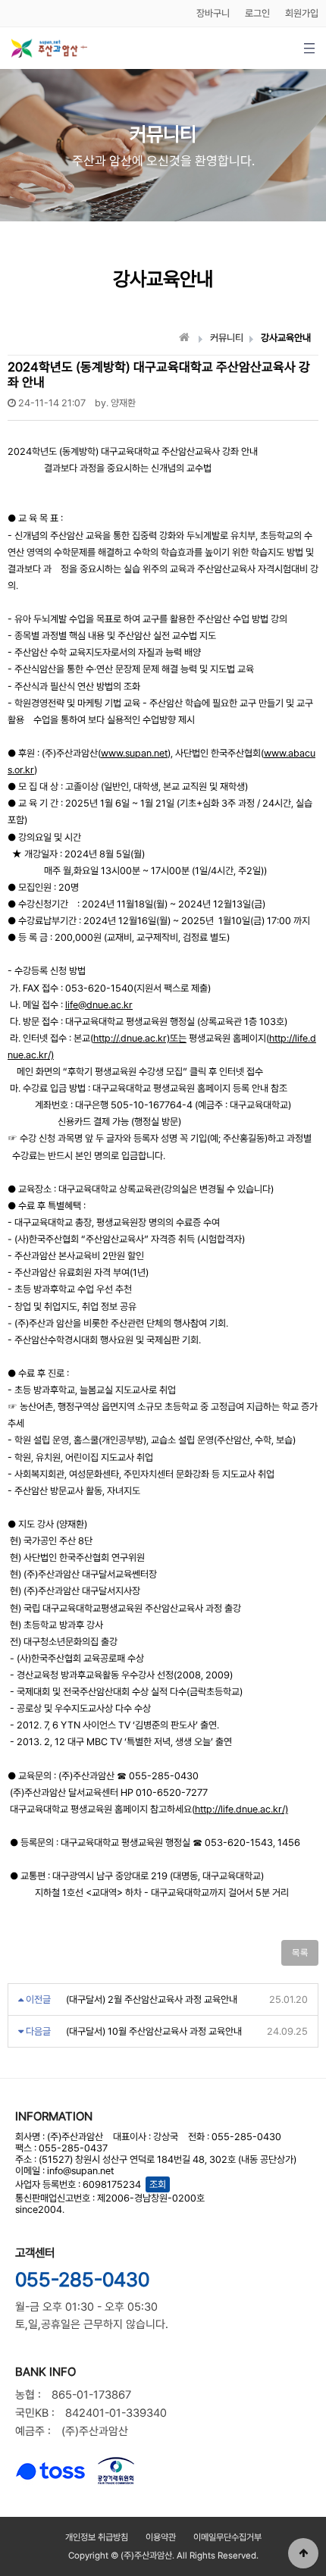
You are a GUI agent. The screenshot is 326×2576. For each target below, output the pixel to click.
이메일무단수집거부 (227, 2537)
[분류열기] (309, 48)
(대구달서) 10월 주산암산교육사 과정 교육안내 (154, 2031)
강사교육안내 (286, 338)
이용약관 (161, 2537)
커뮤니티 (227, 338)
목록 (300, 1953)
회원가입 (302, 13)
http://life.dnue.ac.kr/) (241, 1809)
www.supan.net (134, 753)
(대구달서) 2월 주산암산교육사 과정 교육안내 (152, 1999)
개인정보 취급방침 (97, 2537)
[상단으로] (303, 2553)
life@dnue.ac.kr (99, 1005)
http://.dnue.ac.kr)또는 (140, 1038)
